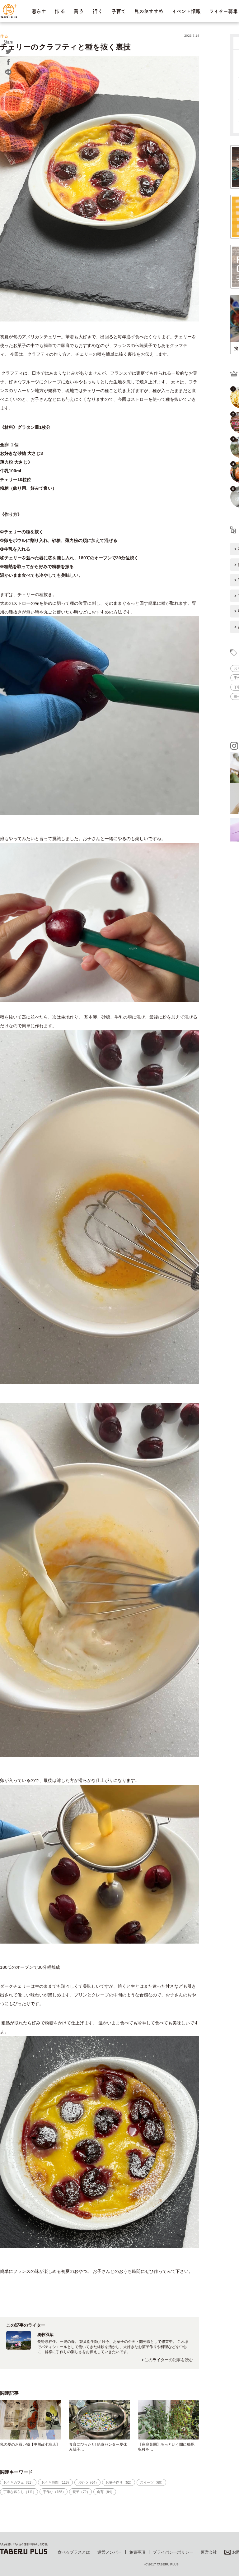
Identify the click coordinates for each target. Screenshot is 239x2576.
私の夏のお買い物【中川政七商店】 (30, 2444)
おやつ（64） (88, 2482)
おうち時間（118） (56, 2482)
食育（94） (105, 2492)
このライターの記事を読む (169, 2360)
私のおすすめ (149, 11)
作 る (60, 11)
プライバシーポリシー (173, 2552)
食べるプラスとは (74, 2552)
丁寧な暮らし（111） (20, 2492)
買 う (79, 11)
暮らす (39, 11)
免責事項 (137, 2552)
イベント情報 (186, 11)
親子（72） (81, 2492)
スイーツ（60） (152, 2482)
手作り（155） (54, 2492)
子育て (119, 11)
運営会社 (209, 2552)
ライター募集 (223, 11)
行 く (98, 11)
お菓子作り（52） (119, 2482)
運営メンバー (110, 2552)
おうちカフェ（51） (19, 2482)
